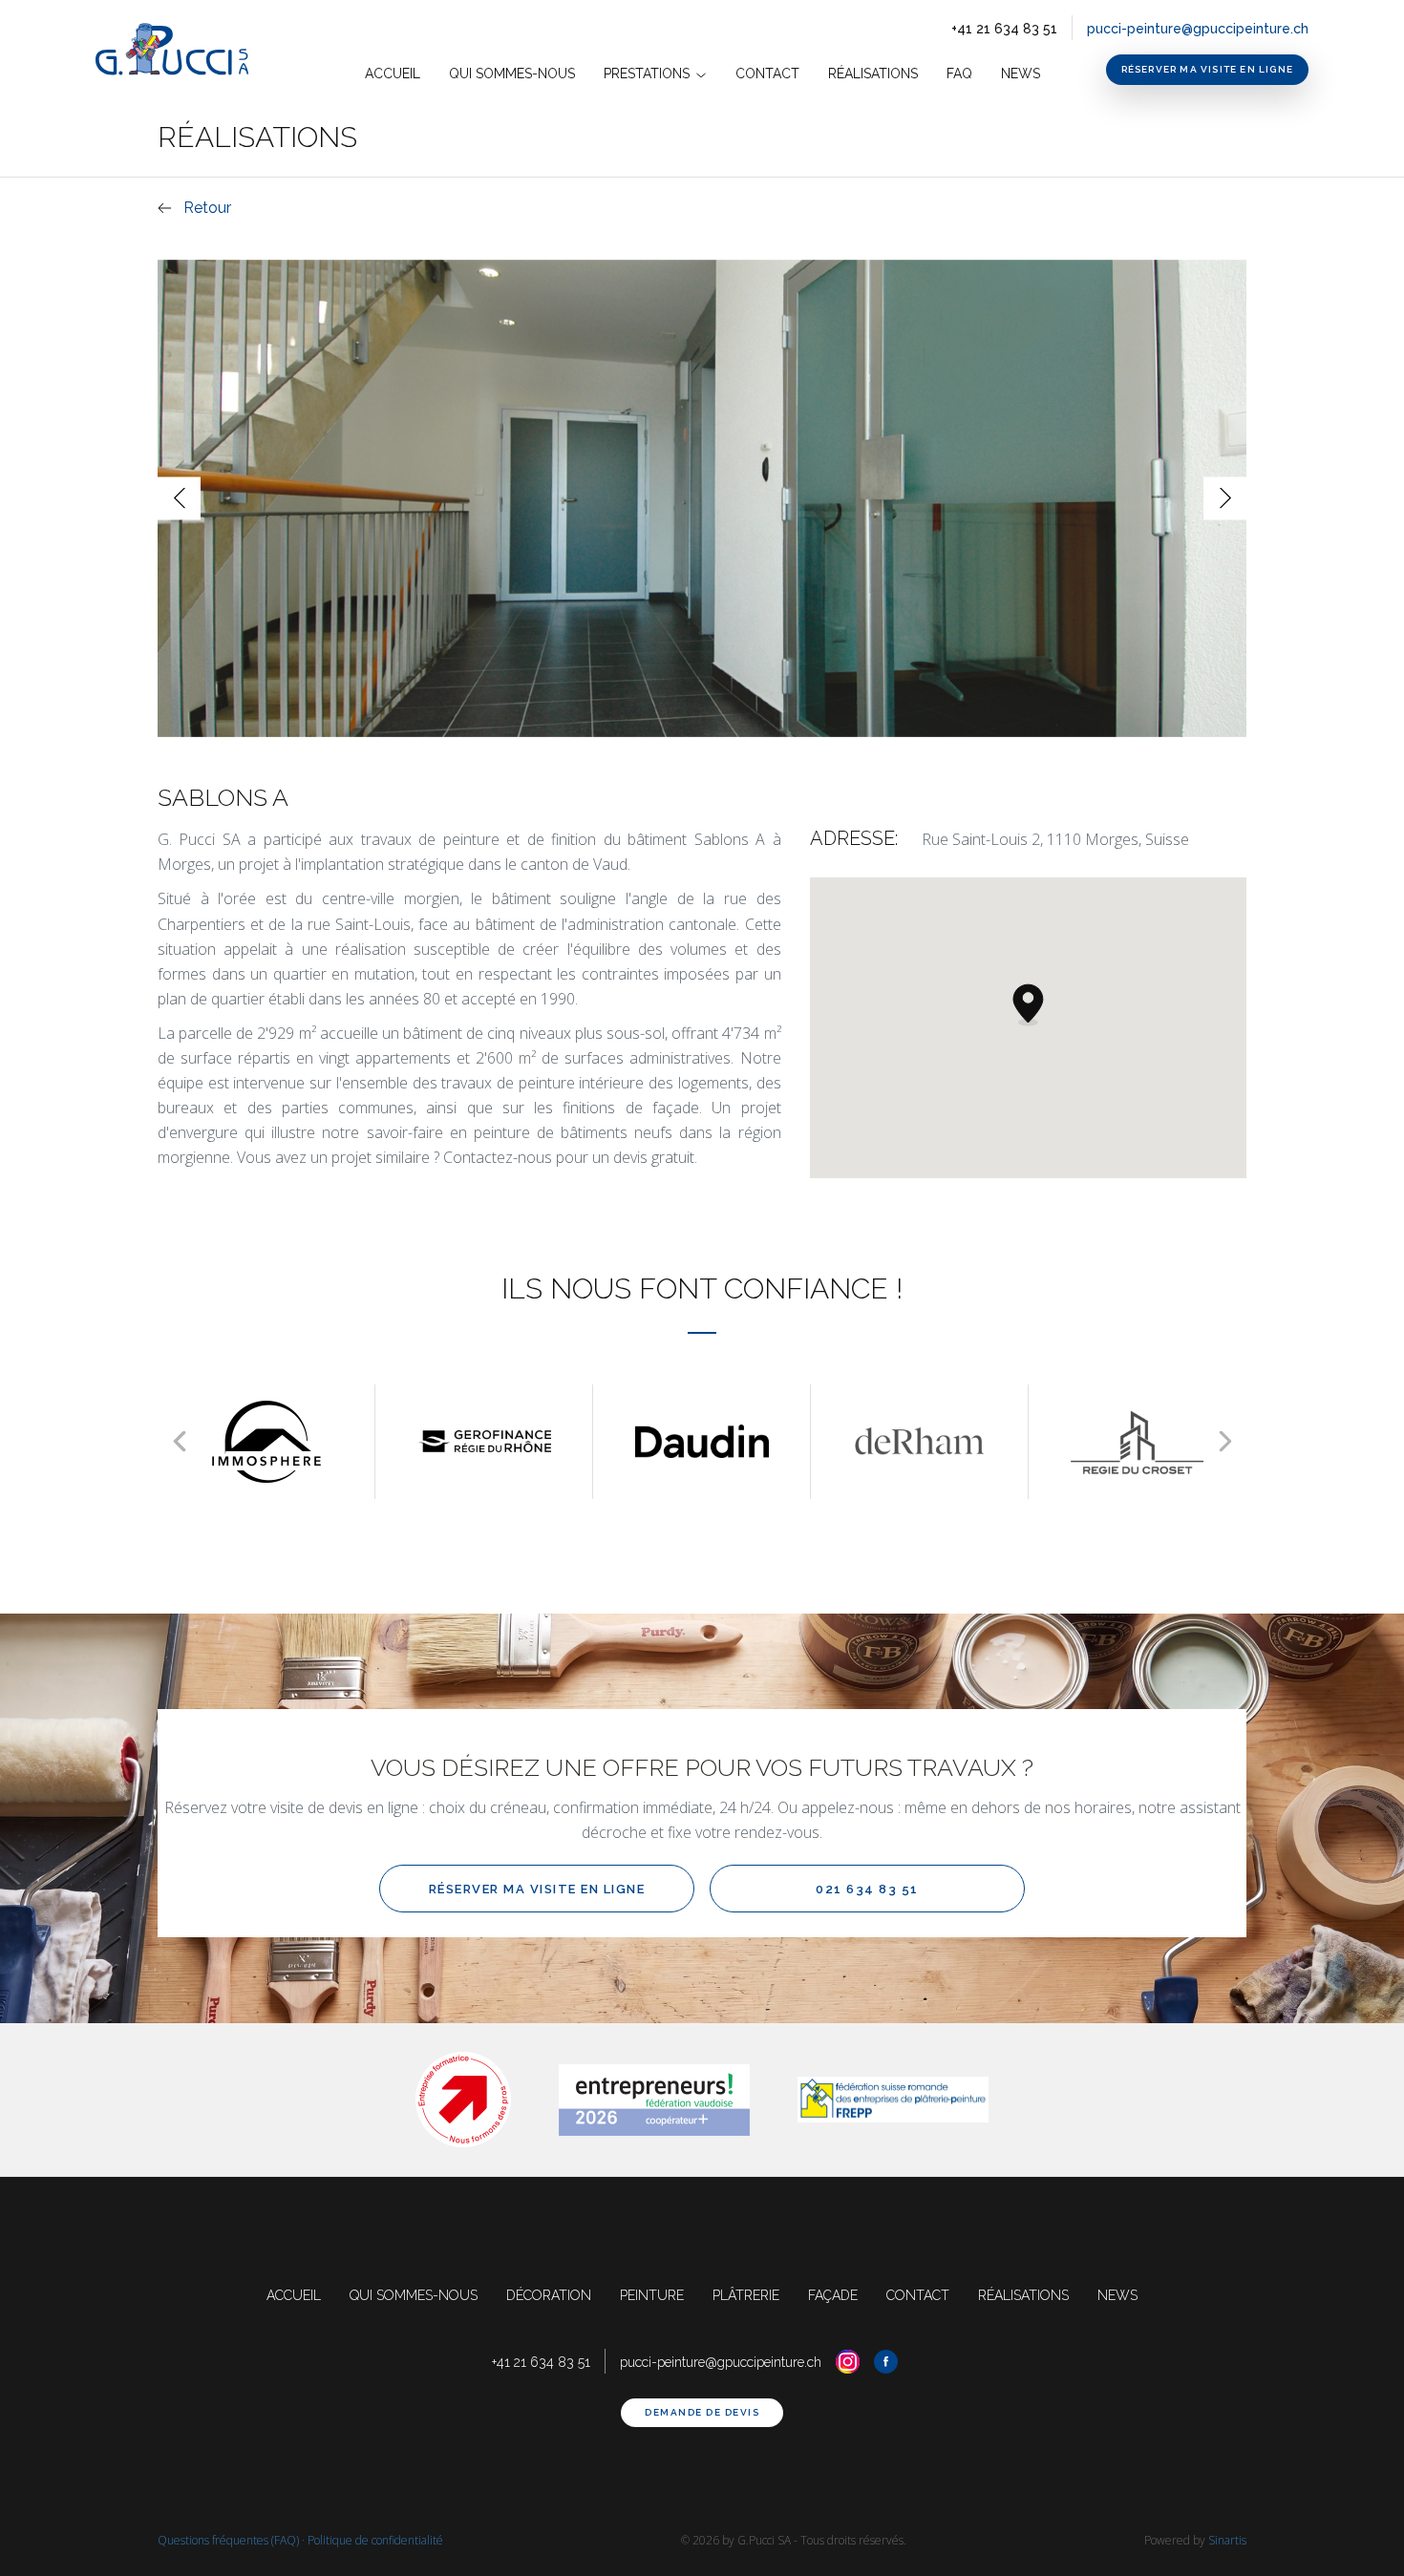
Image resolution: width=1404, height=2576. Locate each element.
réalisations (1023, 2295)
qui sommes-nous (414, 2295)
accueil (393, 74)
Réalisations (873, 74)
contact (767, 74)
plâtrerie (746, 2295)
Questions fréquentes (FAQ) (228, 2540)
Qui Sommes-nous (512, 74)
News (1021, 74)
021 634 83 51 (867, 1889)
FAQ (959, 74)
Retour (207, 208)
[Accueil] (179, 50)
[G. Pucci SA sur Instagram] (848, 2362)
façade (833, 2295)
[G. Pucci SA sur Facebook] (886, 2362)
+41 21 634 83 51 (1004, 29)
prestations (649, 74)
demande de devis (702, 2412)
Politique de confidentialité (375, 2540)
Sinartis (1227, 2540)
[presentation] (179, 498)
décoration (549, 2295)
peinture (652, 2295)
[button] (1028, 1004)
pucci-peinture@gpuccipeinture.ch (1198, 29)
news (1117, 2295)
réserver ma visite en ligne (1207, 69)
